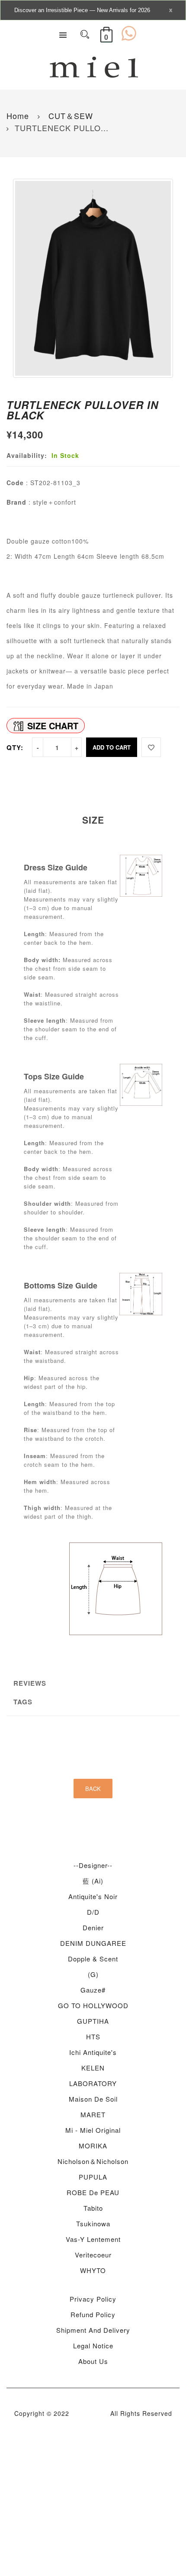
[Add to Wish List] (151, 747)
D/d (93, 1912)
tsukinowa (93, 2223)
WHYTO (93, 2270)
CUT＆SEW (69, 116)
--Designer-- (93, 1865)
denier (93, 1927)
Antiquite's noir (93, 1896)
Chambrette (90, 2413)
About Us (93, 2361)
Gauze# (93, 1990)
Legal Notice (93, 2346)
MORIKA (93, 2146)
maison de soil (93, 2099)
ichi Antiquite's (93, 2052)
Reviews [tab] (30, 1683)
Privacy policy (93, 2299)
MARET (93, 2114)
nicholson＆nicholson (93, 2161)
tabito (93, 2208)
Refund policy (93, 2314)
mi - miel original (93, 2130)
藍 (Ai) (93, 1881)
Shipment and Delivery (93, 2330)
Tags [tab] (23, 1702)
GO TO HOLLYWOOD (93, 2005)
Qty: (15, 747)
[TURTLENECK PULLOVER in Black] (93, 278)
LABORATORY (93, 2083)
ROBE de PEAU (93, 2192)
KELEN (93, 2068)
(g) (93, 1974)
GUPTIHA (93, 2021)
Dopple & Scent (93, 1959)
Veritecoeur (93, 2255)
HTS (93, 2037)
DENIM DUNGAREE (93, 1943)
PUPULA (93, 2177)
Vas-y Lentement (93, 2239)
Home (18, 116)
